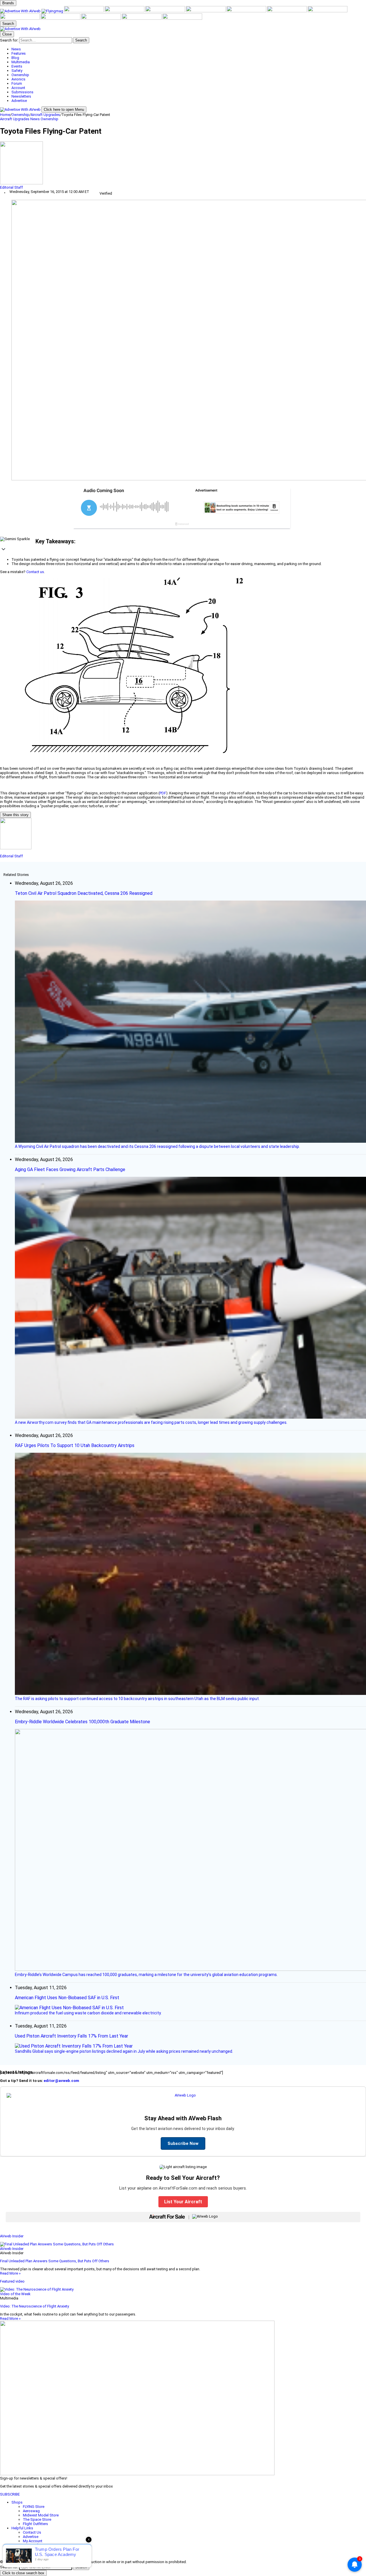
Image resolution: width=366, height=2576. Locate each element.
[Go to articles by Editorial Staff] (183, 163)
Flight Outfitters (35, 2524)
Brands (8, 3)
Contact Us (32, 2532)
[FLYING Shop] (182, 18)
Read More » (10, 2273)
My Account (33, 2541)
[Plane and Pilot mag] (247, 11)
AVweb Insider (12, 2236)
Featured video (12, 2281)
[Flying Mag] (53, 11)
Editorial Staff (11, 187)
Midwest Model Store (41, 2515)
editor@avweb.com (61, 2081)
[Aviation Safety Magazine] (61, 18)
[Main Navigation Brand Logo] (20, 29)
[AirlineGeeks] (84, 11)
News (35, 119)
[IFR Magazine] (20, 18)
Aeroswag (31, 2511)
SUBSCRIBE (10, 2494)
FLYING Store (34, 2507)
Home (5, 115)
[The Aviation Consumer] (328, 11)
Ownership (20, 115)
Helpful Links (22, 2528)
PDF (163, 793)
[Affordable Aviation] (287, 11)
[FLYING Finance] (102, 18)
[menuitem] (189, 49)
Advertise (31, 2537)
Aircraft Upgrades (45, 115)
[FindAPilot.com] (142, 18)
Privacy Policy (34, 2550)
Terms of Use (34, 2545)
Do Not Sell (32, 2554)
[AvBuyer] (166, 11)
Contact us (35, 572)
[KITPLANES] (206, 11)
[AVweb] (21, 11)
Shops (17, 2502)
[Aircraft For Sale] (125, 11)
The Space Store (37, 2519)
